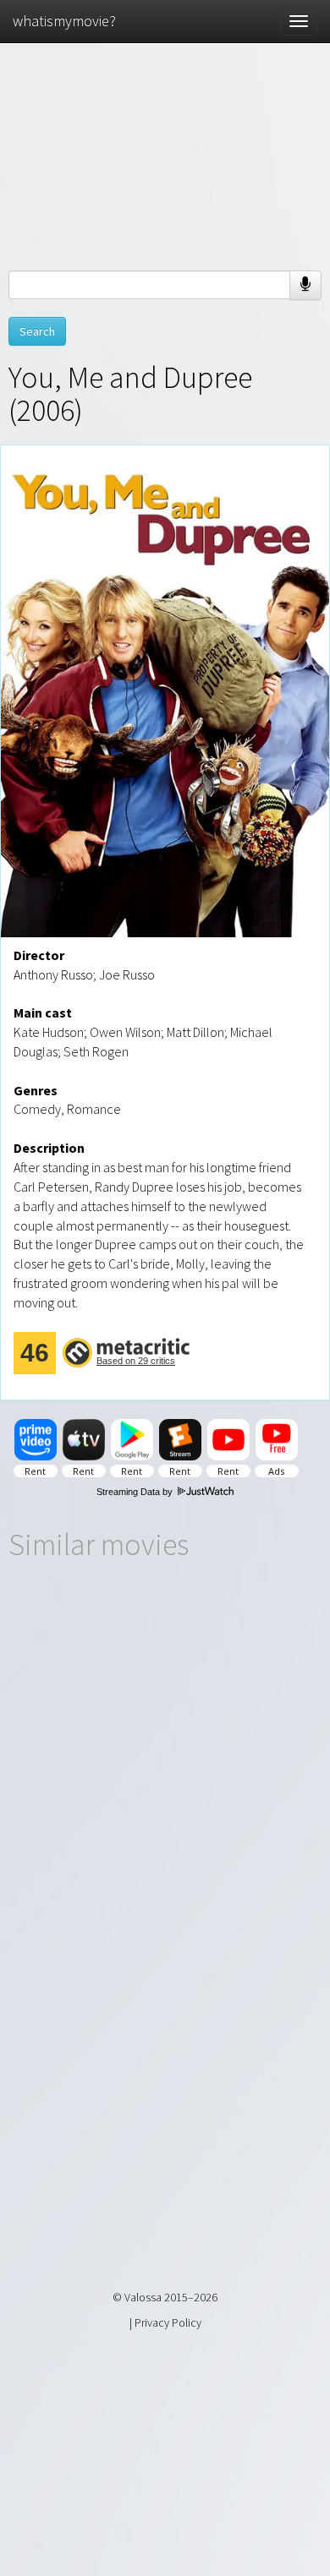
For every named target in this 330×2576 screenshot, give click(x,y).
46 (35, 1353)
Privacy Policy (168, 2322)
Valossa (143, 2297)
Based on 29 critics (136, 1361)
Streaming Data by (136, 1492)
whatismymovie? (64, 21)
